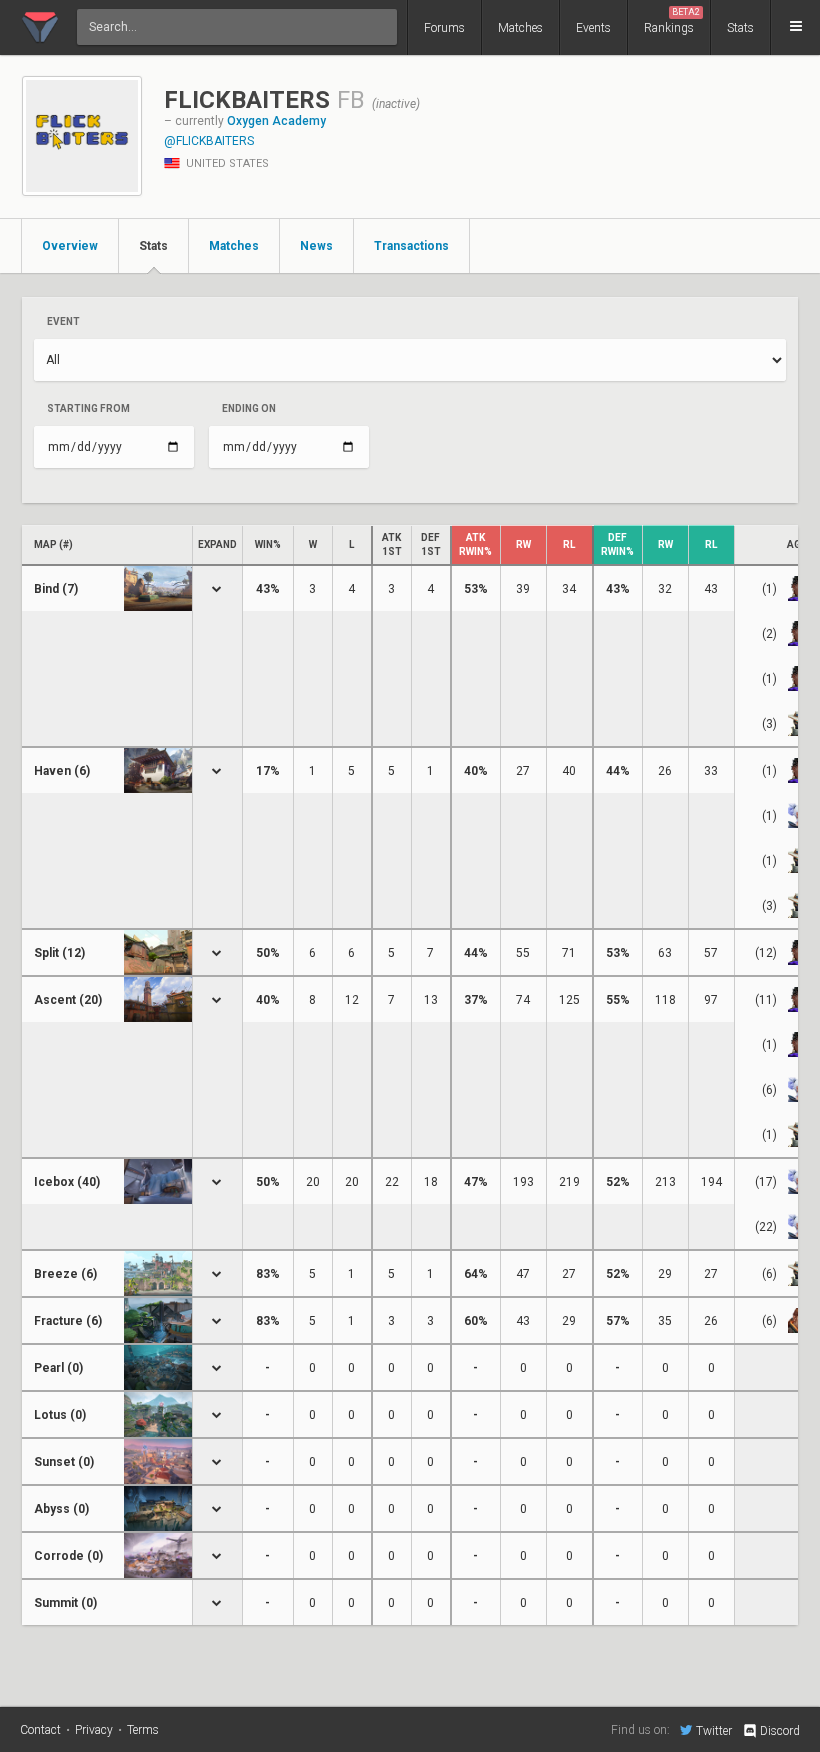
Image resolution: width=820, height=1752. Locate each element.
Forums (444, 28)
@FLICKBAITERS (209, 141)
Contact (40, 1730)
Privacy (94, 1730)
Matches (520, 28)
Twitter (714, 1730)
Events (593, 28)
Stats (740, 28)
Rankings (672, 21)
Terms (143, 1730)
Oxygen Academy (276, 121)
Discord (780, 1731)
